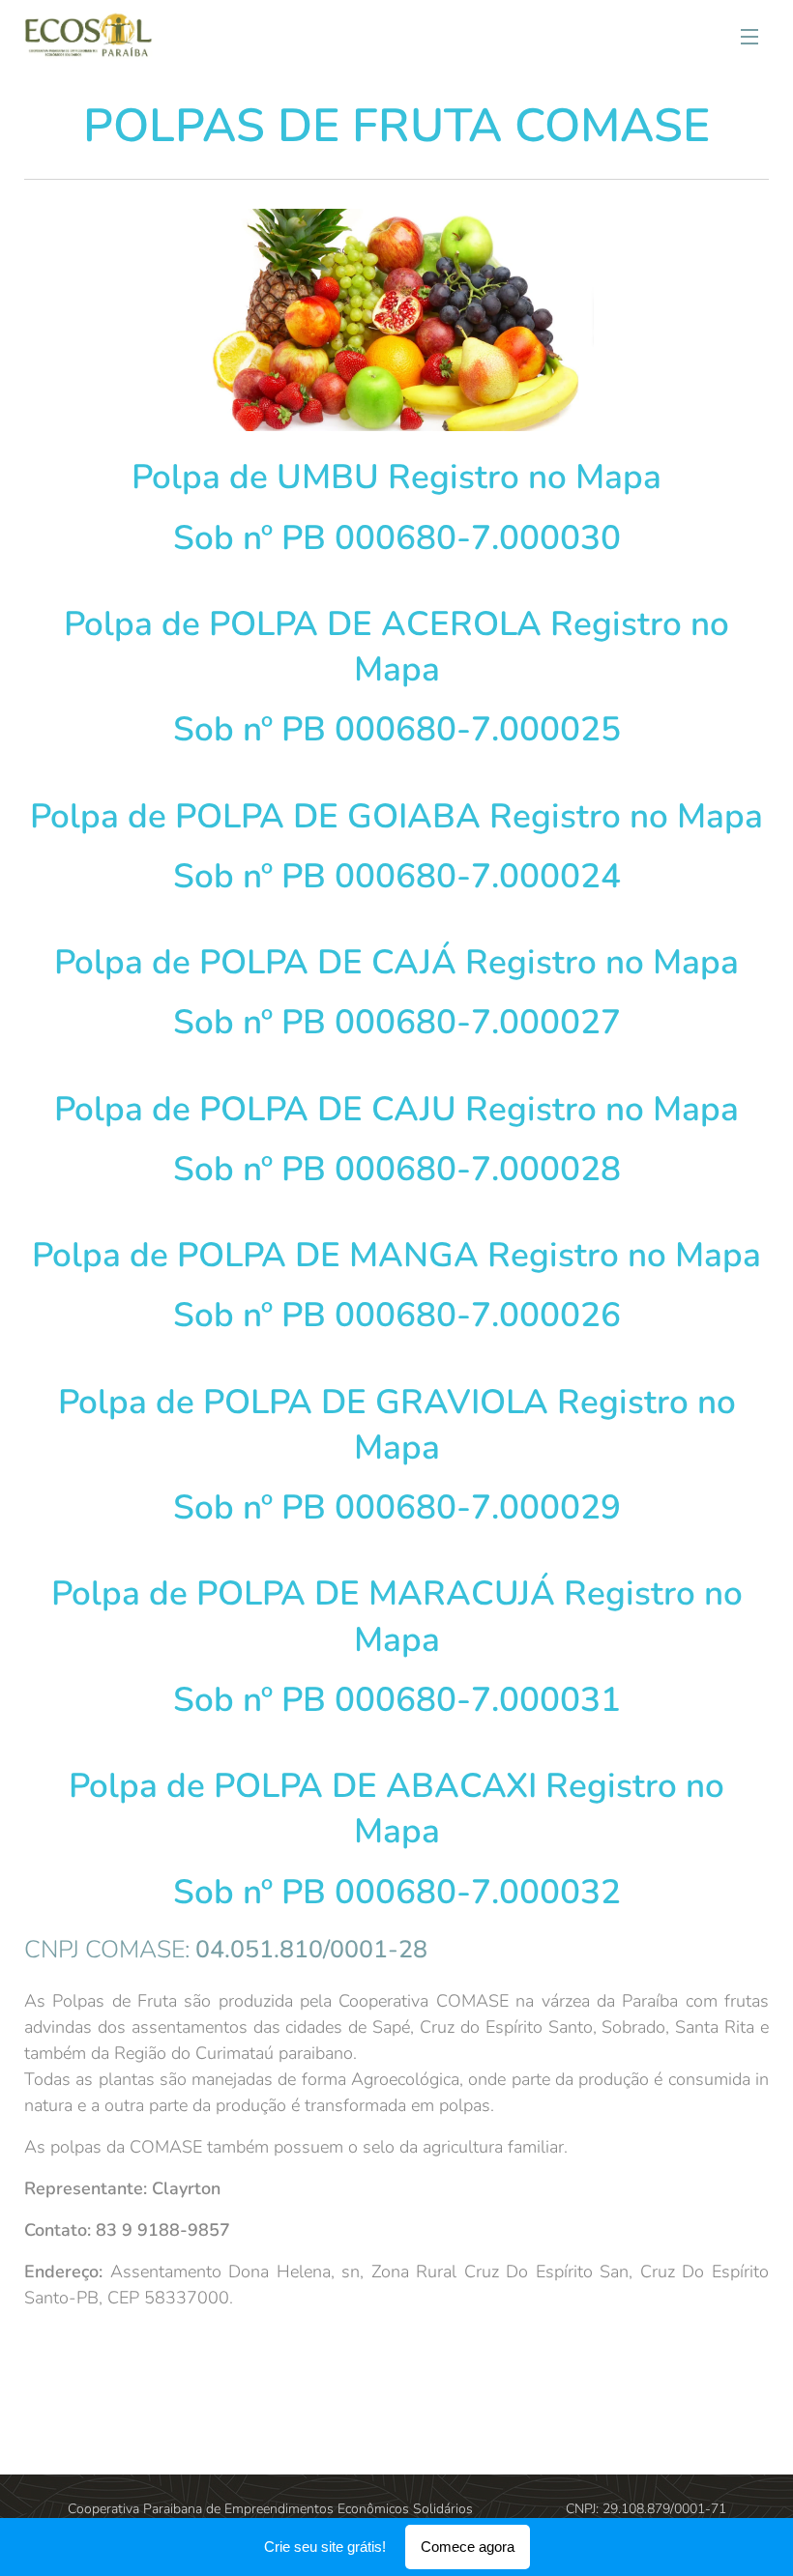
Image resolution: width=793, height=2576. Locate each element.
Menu (749, 36)
